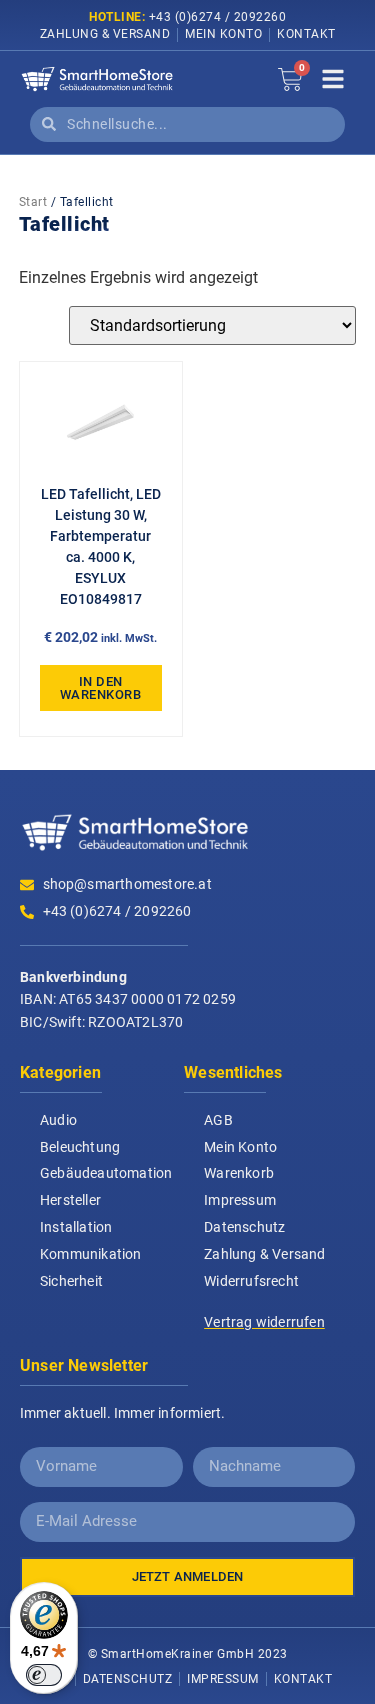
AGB (218, 1120)
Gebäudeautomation (106, 1173)
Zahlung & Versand (105, 34)
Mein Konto (223, 34)
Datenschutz (244, 1227)
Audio (58, 1120)
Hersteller (70, 1200)
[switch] (44, 1675)
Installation (76, 1227)
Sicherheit (71, 1281)
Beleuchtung (80, 1147)
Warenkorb (239, 1173)
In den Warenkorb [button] (101, 688)
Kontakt (306, 34)
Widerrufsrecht (251, 1281)
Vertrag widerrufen (264, 1322)
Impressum (240, 1200)
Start (33, 202)
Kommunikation (91, 1254)
